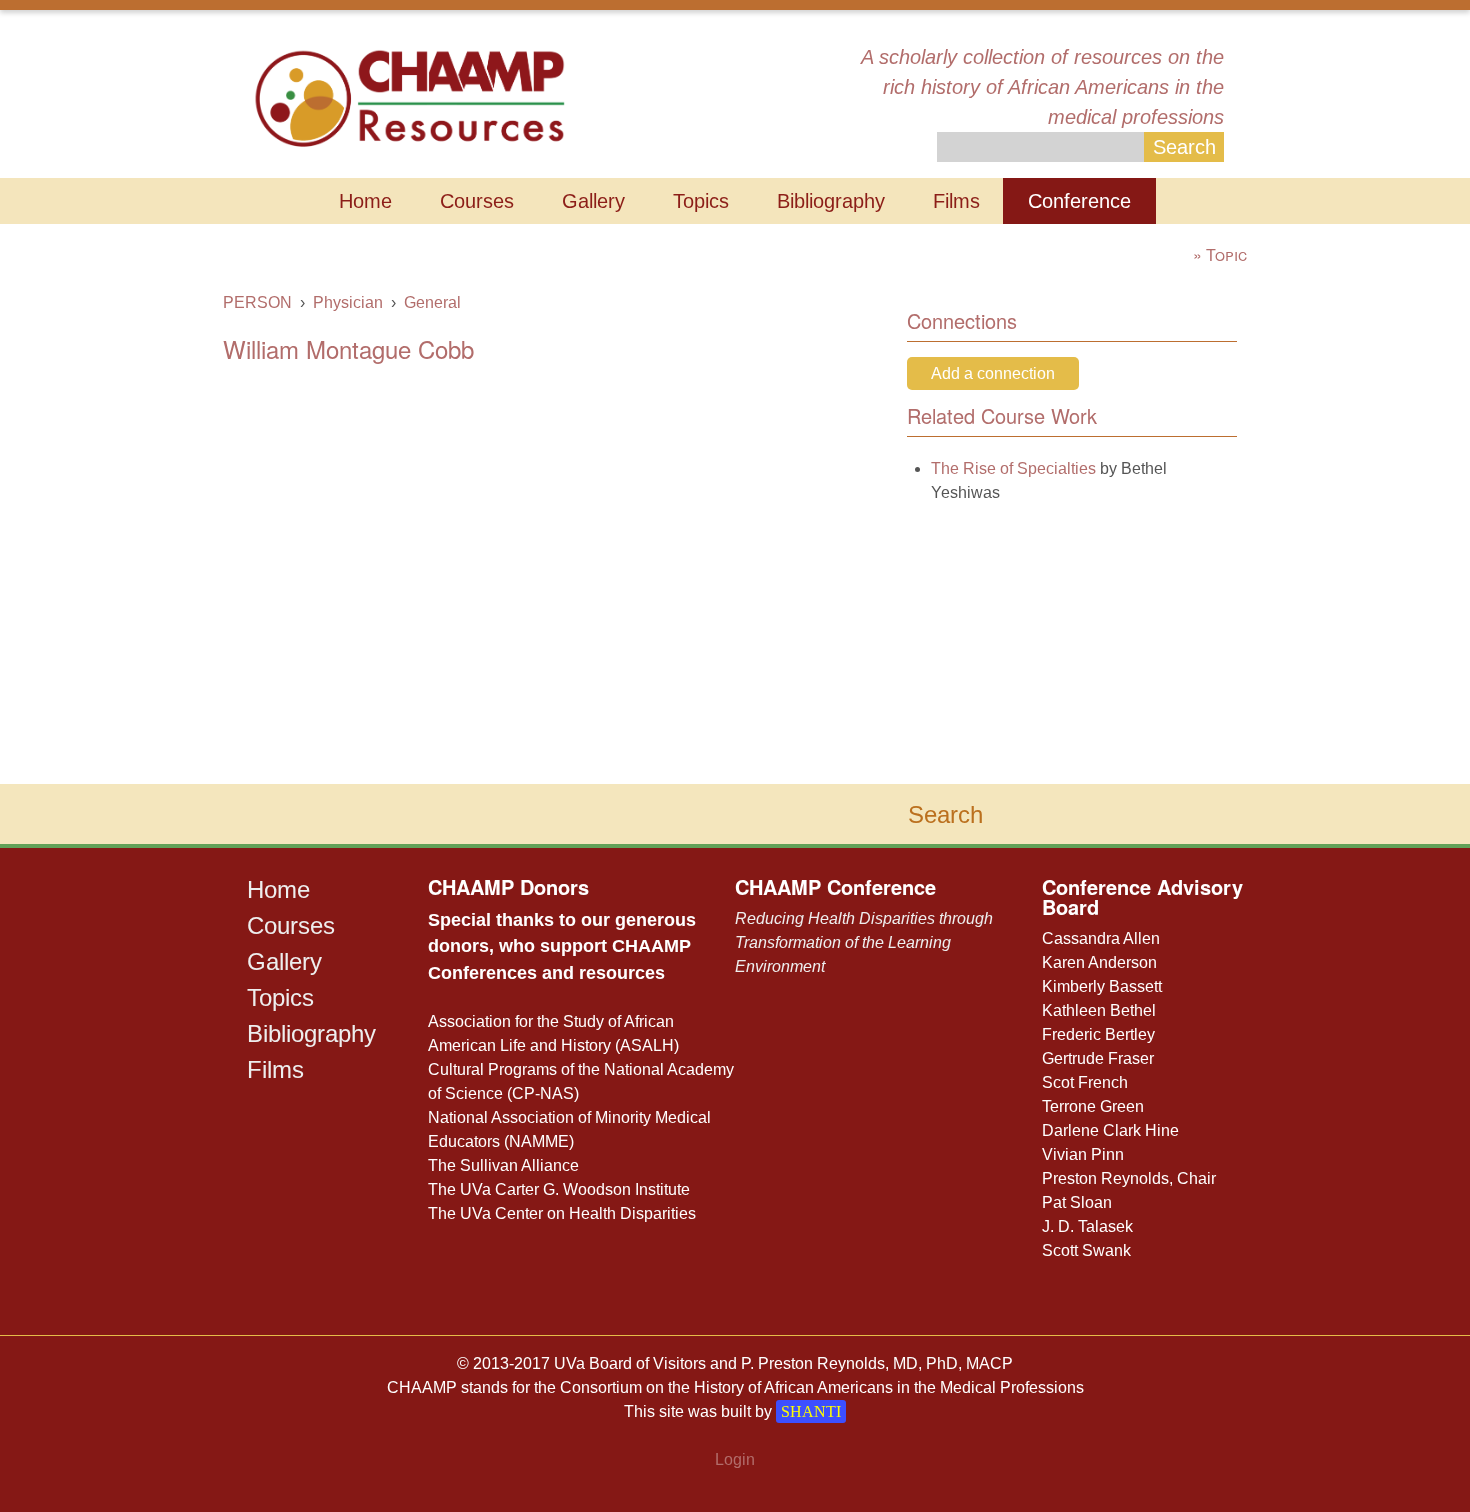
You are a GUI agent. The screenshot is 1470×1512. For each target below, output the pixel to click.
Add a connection (993, 373)
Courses (477, 201)
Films (956, 201)
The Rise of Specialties (1013, 468)
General (432, 302)
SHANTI (811, 1411)
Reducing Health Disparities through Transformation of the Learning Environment (864, 942)
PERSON (257, 302)
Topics (701, 201)
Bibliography (831, 201)
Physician (348, 302)
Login (735, 1459)
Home (365, 201)
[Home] (409, 96)
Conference (1079, 201)
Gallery (593, 201)
